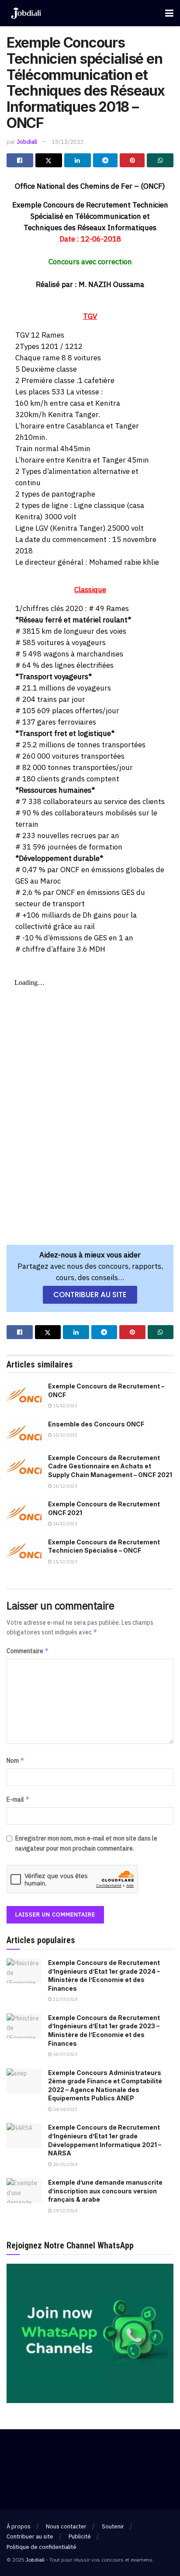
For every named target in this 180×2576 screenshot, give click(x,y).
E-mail (18, 1799)
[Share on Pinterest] (132, 160)
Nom (16, 1760)
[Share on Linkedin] (78, 160)
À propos (19, 2526)
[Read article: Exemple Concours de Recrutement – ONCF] (24, 1394)
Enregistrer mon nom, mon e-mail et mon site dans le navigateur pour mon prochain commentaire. (86, 1843)
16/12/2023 (65, 1486)
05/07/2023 (65, 2054)
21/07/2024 (65, 1999)
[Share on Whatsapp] (160, 160)
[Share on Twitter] (49, 160)
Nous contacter (66, 2526)
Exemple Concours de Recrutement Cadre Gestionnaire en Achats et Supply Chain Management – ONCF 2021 (110, 1466)
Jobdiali (27, 142)
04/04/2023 (65, 2109)
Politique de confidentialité (42, 2547)
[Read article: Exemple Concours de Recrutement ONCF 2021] (24, 1512)
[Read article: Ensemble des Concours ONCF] (24, 1432)
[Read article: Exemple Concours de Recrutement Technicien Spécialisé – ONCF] (24, 1550)
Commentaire (28, 1651)
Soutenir (113, 2526)
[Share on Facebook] (20, 160)
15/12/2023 (68, 142)
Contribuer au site (30, 2536)
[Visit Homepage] (26, 13)
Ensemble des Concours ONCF (96, 1424)
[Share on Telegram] (106, 160)
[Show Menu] (169, 13)
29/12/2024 (65, 2211)
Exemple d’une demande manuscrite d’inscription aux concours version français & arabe (105, 2191)
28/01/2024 (65, 2164)
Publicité (80, 2536)
